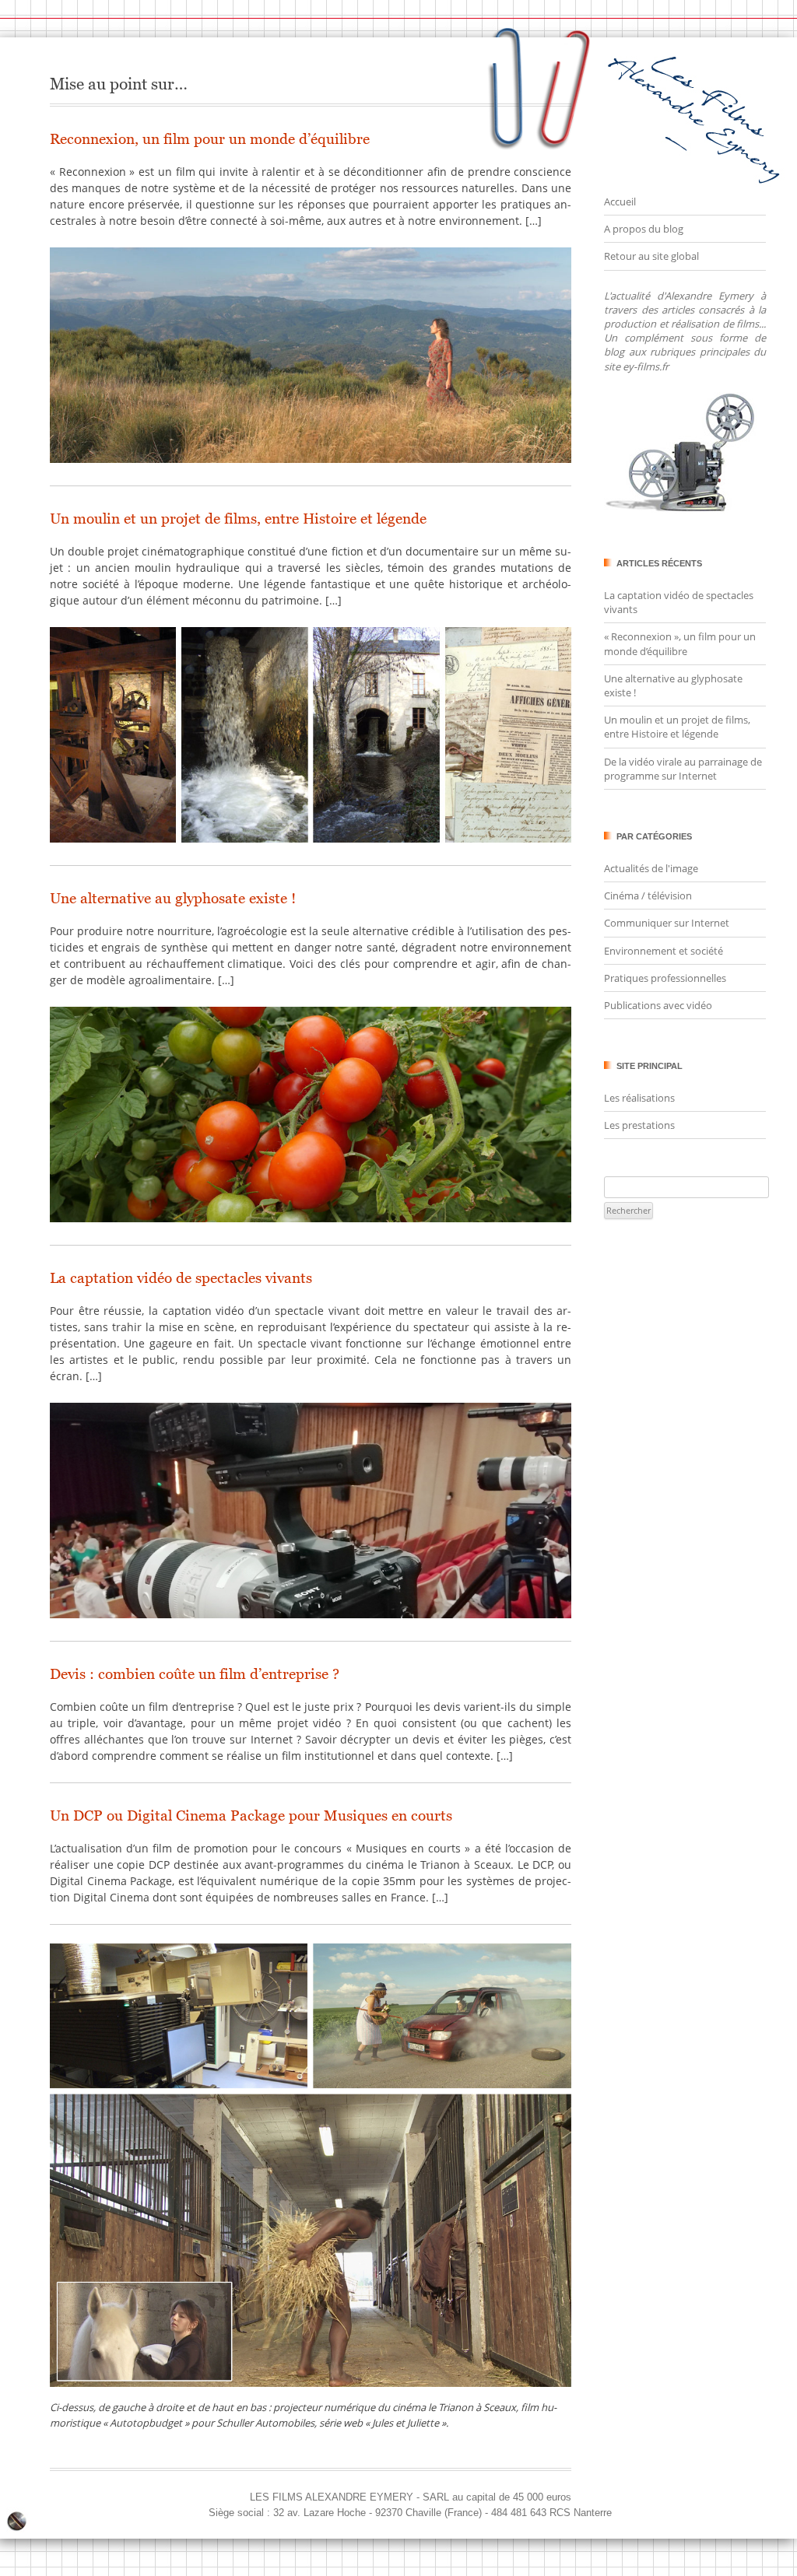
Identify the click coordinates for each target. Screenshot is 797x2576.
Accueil (620, 202)
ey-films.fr (646, 366)
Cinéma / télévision (648, 895)
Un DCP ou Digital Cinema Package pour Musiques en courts (251, 1815)
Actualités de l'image (651, 868)
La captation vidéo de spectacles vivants (181, 1278)
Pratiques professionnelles (665, 978)
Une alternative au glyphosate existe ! (173, 898)
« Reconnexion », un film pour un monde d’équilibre (680, 643)
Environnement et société (664, 951)
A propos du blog (644, 229)
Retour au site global (651, 256)
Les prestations (639, 1125)
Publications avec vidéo (658, 1005)
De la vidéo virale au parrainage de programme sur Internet (683, 769)
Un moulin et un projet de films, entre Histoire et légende (238, 519)
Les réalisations (639, 1098)
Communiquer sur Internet (667, 923)
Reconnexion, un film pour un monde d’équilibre (210, 139)
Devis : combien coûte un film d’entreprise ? (195, 1674)
